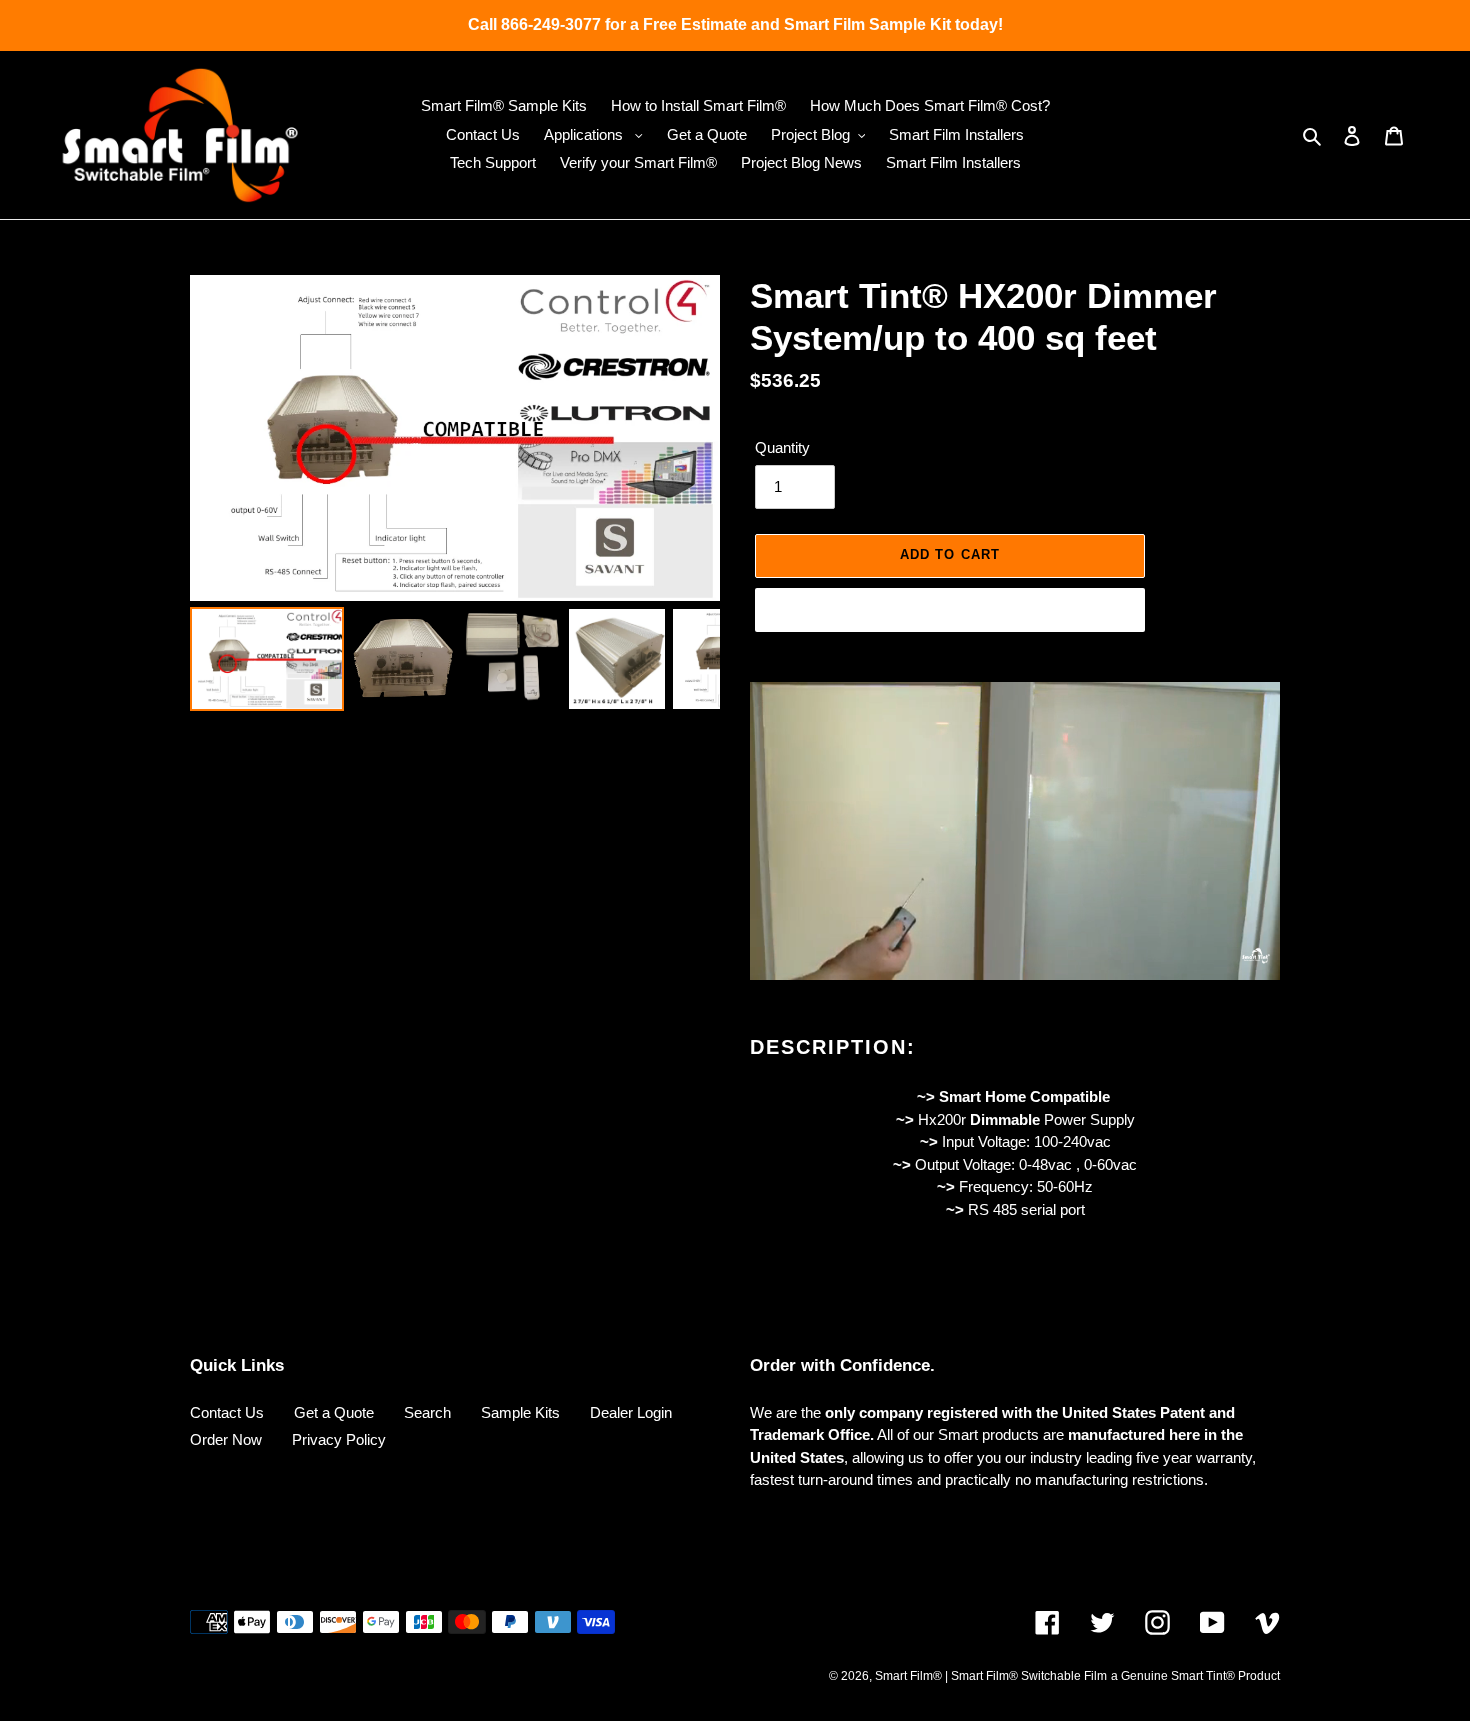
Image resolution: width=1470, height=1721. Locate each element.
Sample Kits (520, 1412)
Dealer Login (631, 1412)
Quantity (782, 447)
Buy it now (950, 608)
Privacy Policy (339, 1439)
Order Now (226, 1439)
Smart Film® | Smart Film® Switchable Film (991, 1676)
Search (427, 1412)
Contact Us (227, 1412)
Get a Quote (334, 1412)
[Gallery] (455, 496)
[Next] (691, 438)
